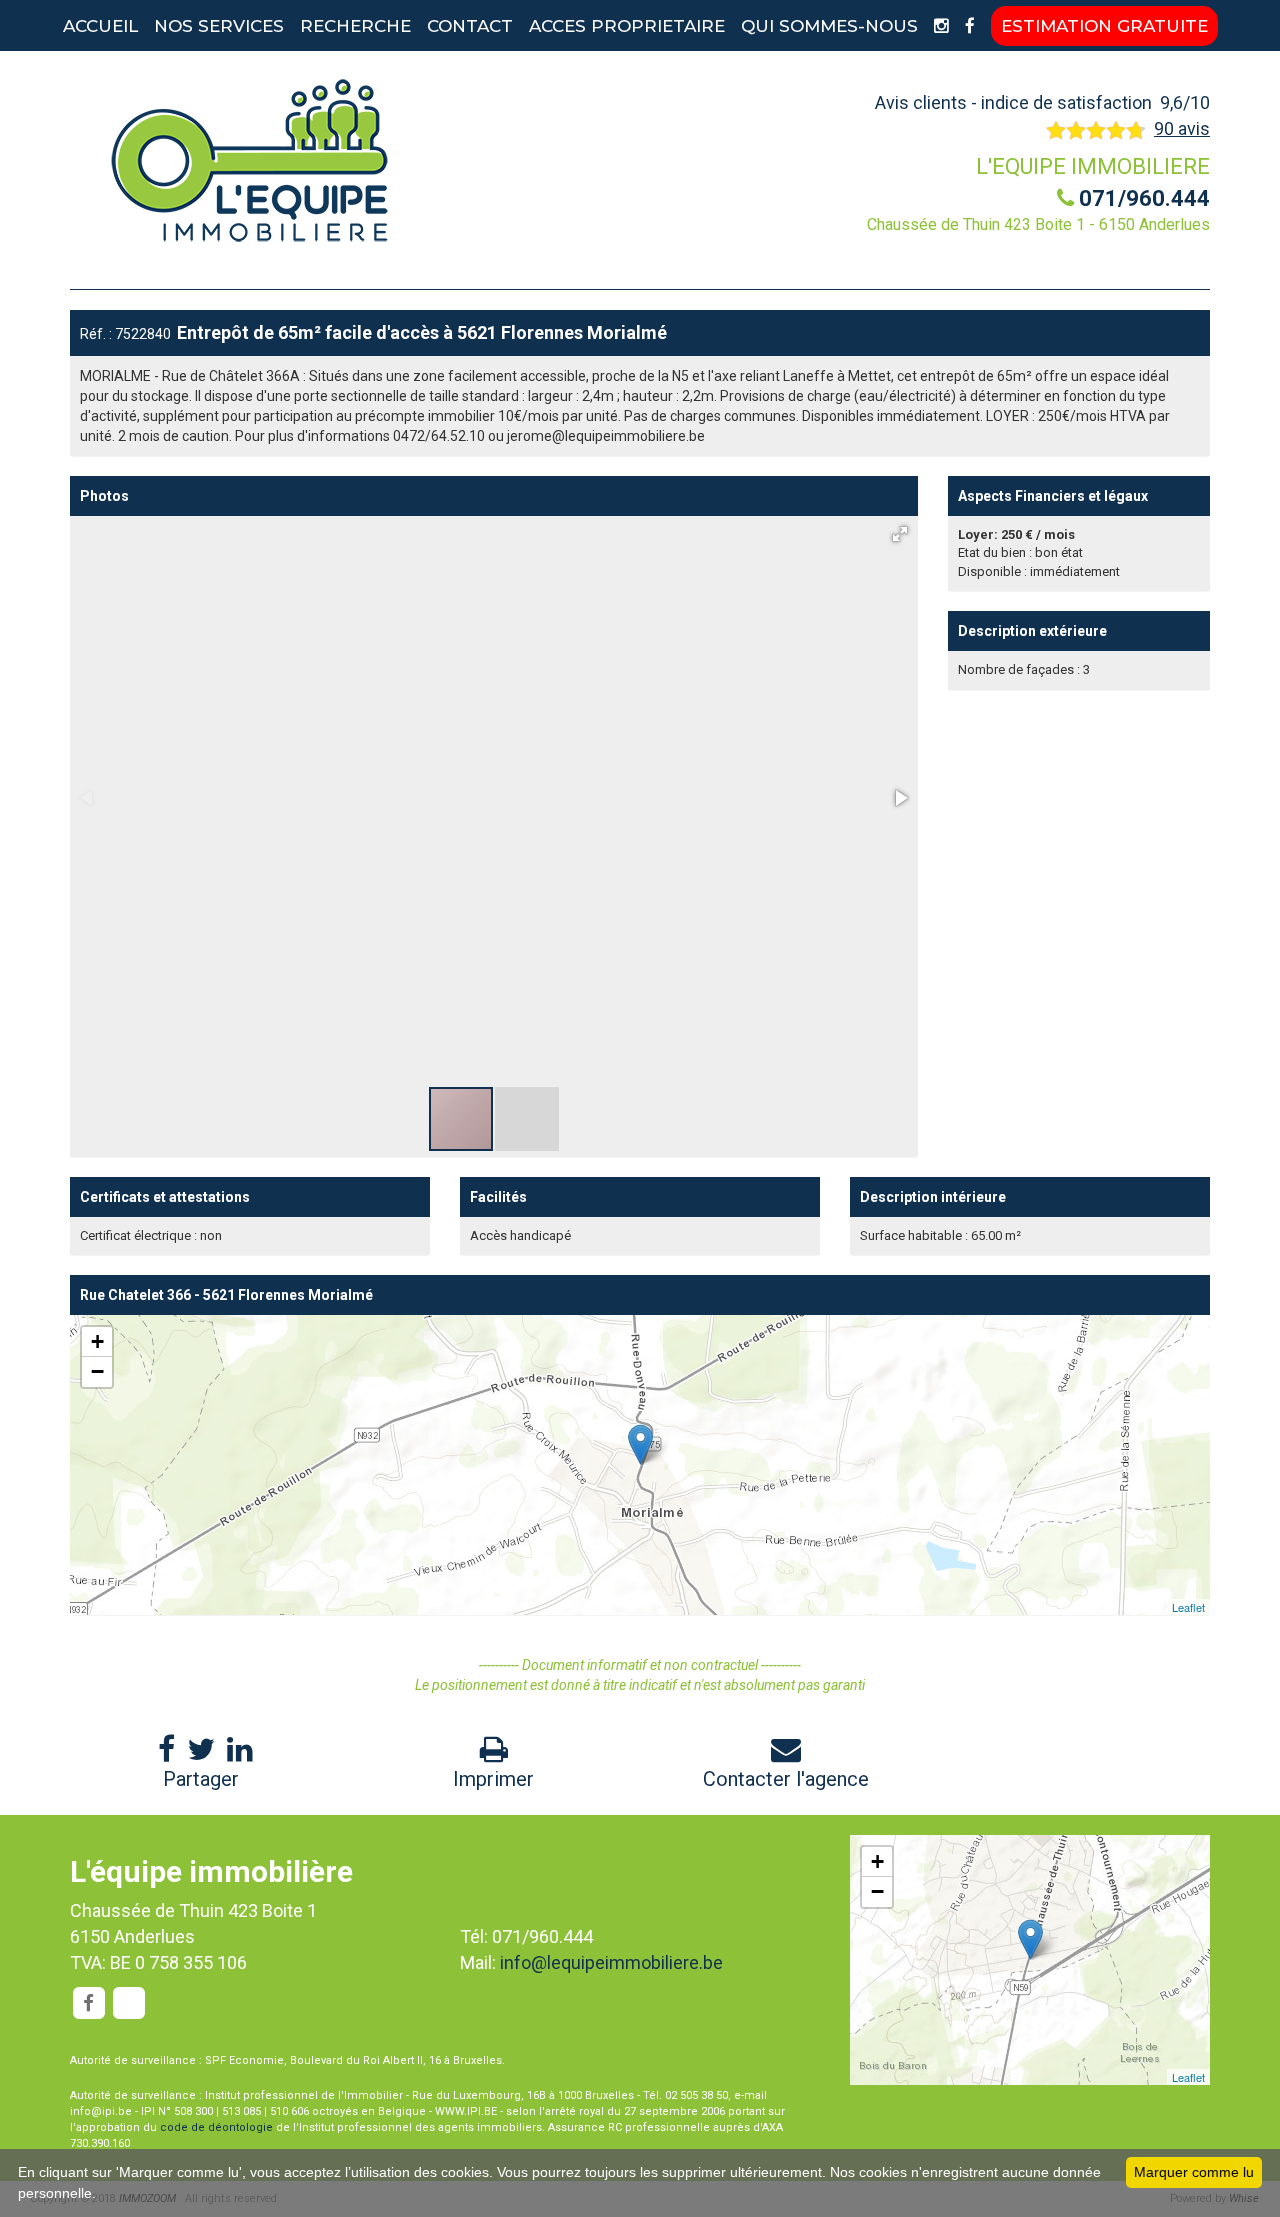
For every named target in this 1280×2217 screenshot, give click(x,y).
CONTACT (470, 26)
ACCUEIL (100, 26)
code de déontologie (216, 2127)
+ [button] (97, 1341)
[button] (900, 534)
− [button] (97, 1371)
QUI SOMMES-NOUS (829, 26)
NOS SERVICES (219, 26)
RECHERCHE (355, 26)
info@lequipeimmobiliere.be (611, 1962)
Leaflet (1188, 1607)
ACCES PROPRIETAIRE (627, 26)
